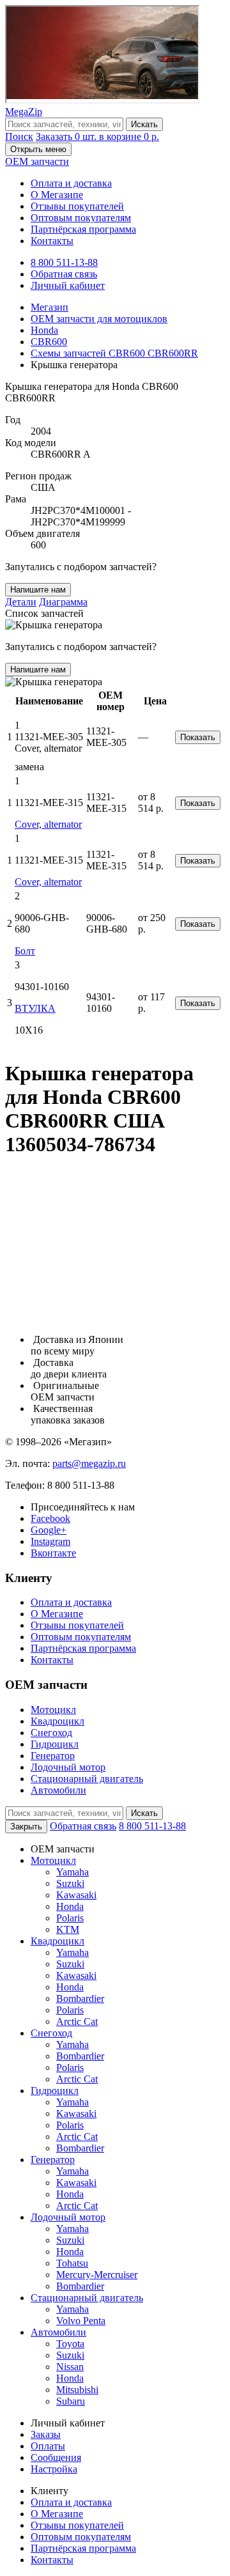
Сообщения (56, 2457)
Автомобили (58, 1790)
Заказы (46, 2434)
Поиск (19, 136)
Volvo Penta (81, 2321)
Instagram (50, 1541)
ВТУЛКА (35, 1008)
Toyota (70, 2344)
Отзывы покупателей (77, 206)
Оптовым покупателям (81, 218)
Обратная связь (64, 274)
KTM (68, 1929)
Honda (70, 1906)
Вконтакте (53, 1553)
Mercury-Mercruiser (97, 2275)
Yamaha (73, 1872)
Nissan (70, 2367)
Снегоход (51, 1733)
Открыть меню (38, 149)
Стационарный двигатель (87, 1779)
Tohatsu (72, 2263)
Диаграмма (63, 602)
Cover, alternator (48, 824)
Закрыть (26, 1827)
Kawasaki (76, 1895)
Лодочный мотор (68, 1767)
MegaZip (24, 112)
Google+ (49, 1530)
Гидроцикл (55, 1744)
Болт (25, 951)
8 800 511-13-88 (64, 262)
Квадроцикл (57, 1721)
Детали (21, 602)
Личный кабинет (68, 285)
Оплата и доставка (71, 183)
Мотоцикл (53, 1710)
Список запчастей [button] (44, 613)
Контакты (52, 241)
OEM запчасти (37, 161)
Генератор (53, 1756)
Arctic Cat (77, 2021)
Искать (144, 124)
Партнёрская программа (83, 229)
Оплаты (48, 2446)
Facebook (50, 1518)
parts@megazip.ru (89, 1463)
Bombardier (80, 1998)
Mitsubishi (77, 2390)
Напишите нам (38, 590)
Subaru (71, 2401)
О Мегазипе (57, 195)
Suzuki (70, 1883)
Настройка (54, 2469)
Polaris (70, 1918)
